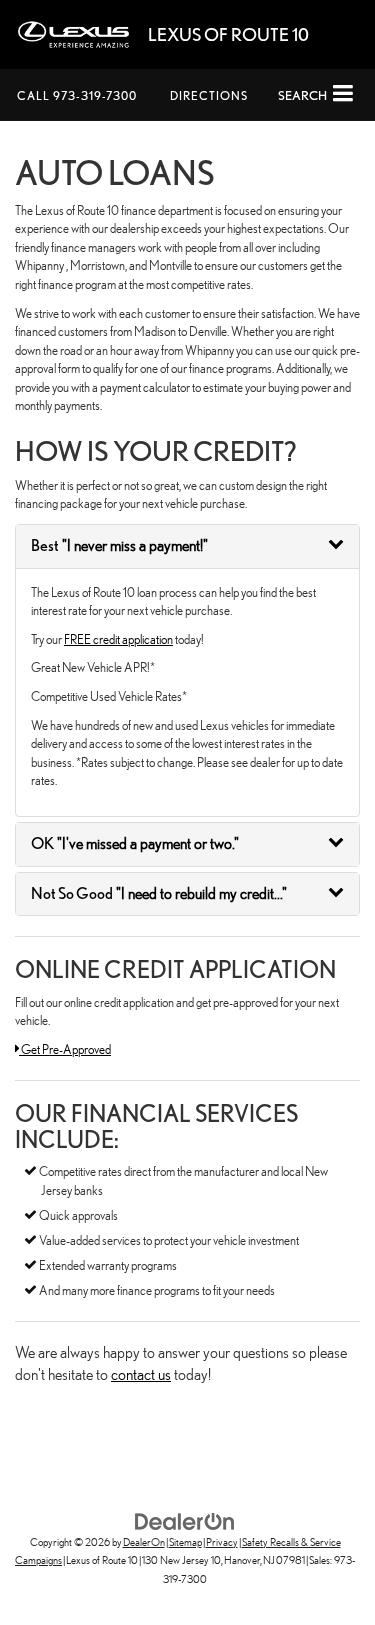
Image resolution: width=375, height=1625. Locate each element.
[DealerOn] (185, 1519)
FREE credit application (118, 639)
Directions (209, 95)
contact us (141, 1374)
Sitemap (185, 1542)
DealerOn (144, 1542)
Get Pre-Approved (64, 1049)
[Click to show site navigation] (343, 94)
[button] (77, 95)
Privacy (222, 1542)
